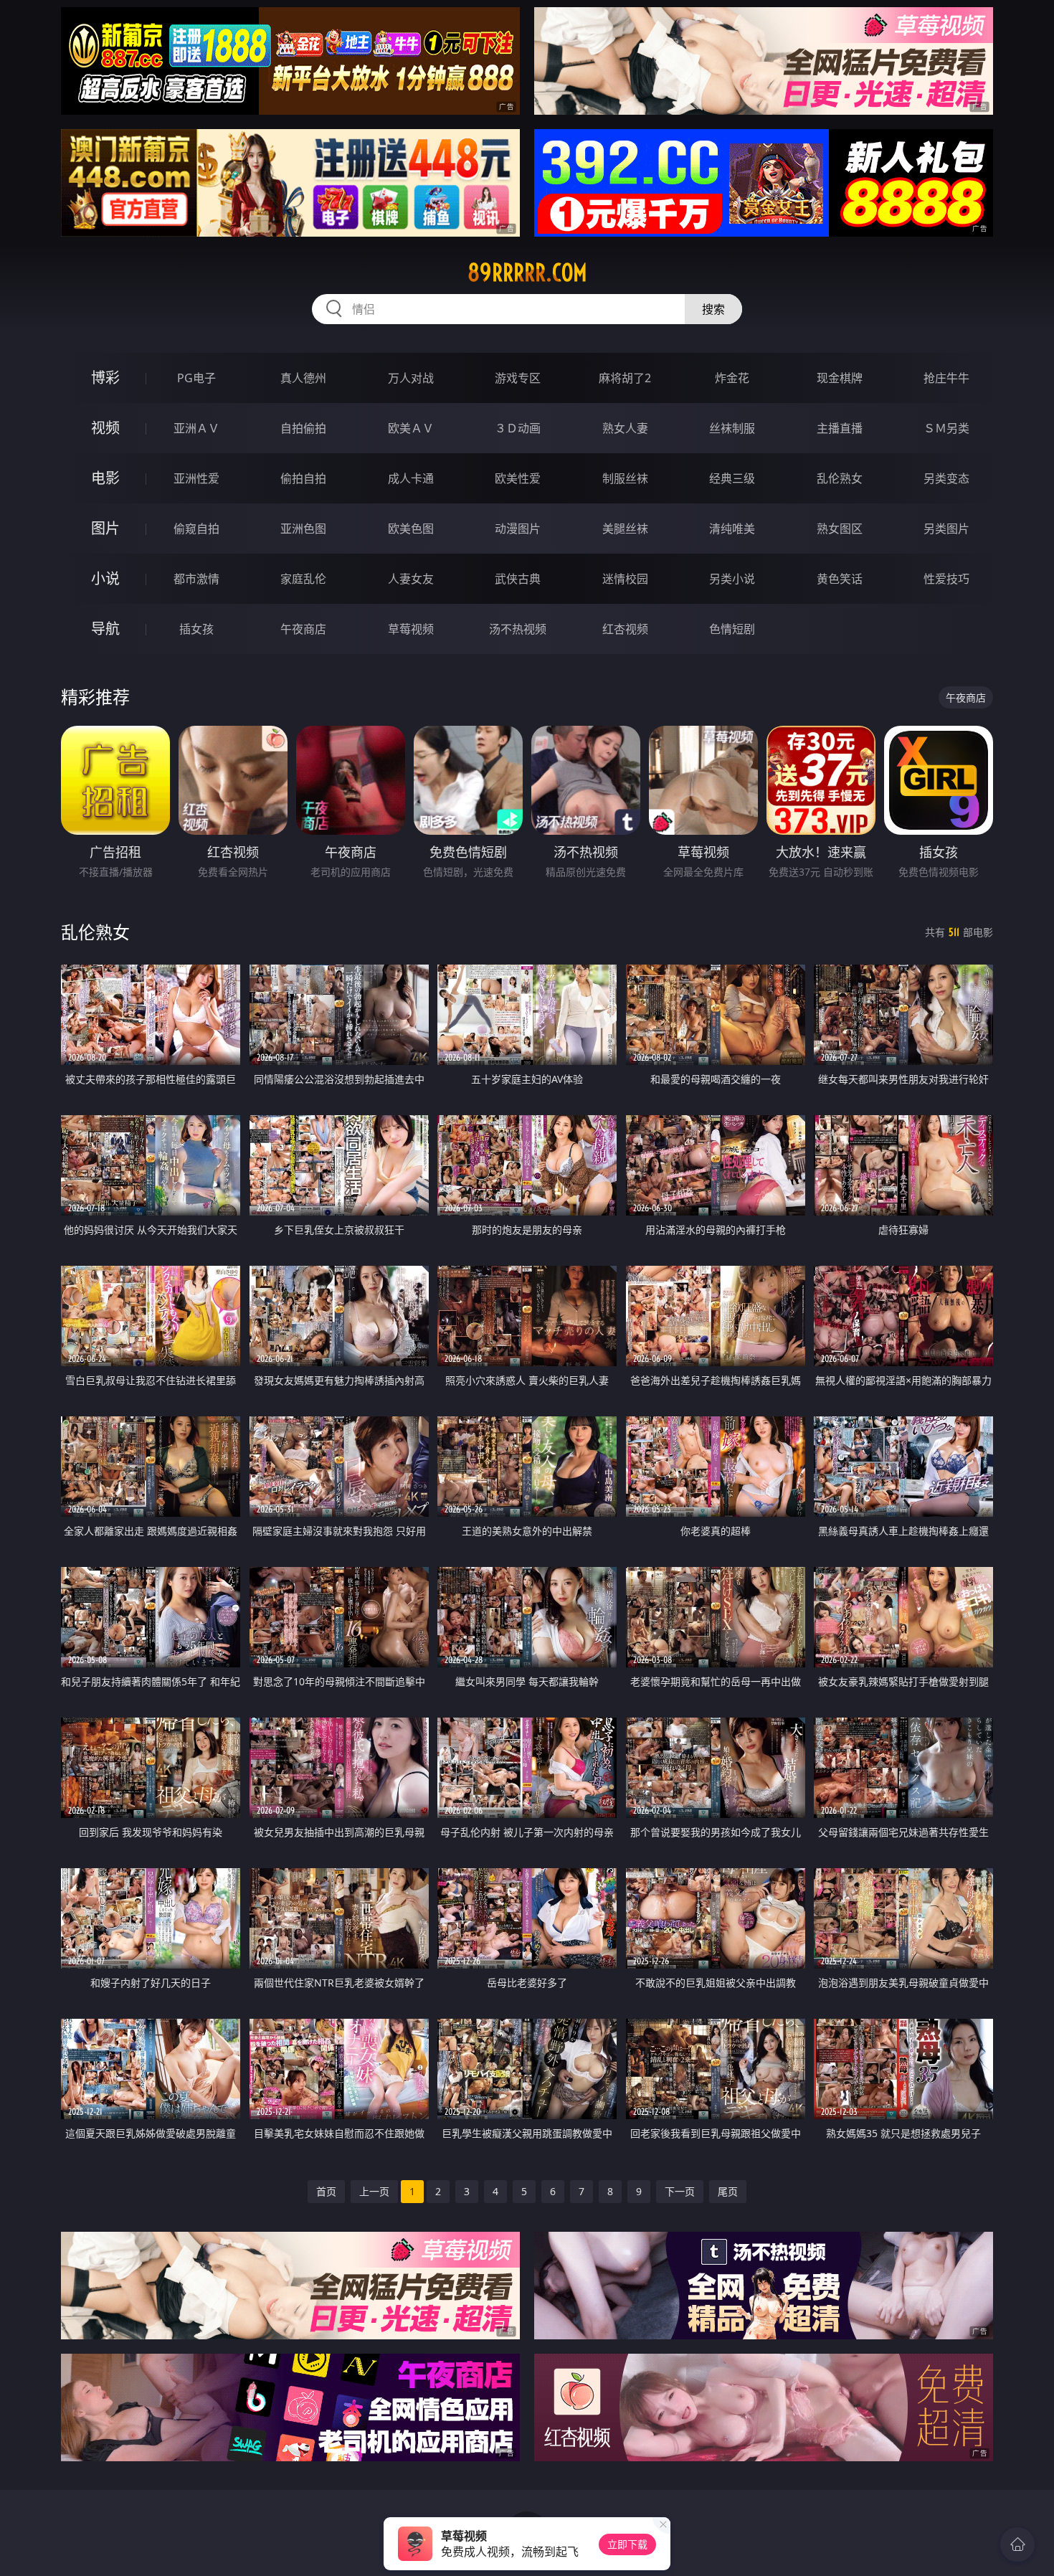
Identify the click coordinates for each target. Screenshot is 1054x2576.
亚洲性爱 (196, 478)
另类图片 (946, 529)
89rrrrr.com (527, 273)
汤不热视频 (518, 629)
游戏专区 (518, 378)
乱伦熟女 (840, 478)
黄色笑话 (840, 579)
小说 (105, 578)
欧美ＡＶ (411, 428)
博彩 (105, 378)
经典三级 (732, 478)
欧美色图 (411, 529)
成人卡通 (411, 478)
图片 (105, 528)
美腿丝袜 (625, 529)
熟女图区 (840, 529)
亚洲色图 (303, 529)
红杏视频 (625, 629)
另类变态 (946, 478)
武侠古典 (518, 579)
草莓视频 (411, 629)
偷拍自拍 (303, 478)
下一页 (680, 2191)
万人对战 (411, 378)
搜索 (713, 309)
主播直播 (840, 428)
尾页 (728, 2191)
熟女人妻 (625, 428)
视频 (105, 428)
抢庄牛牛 (946, 378)
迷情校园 (625, 579)
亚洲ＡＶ (196, 428)
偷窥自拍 (196, 529)
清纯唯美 (732, 529)
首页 (326, 2191)
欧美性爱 (518, 478)
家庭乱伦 (303, 579)
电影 (105, 478)
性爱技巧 (946, 579)
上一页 (374, 2191)
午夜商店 (303, 629)
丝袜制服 (732, 428)
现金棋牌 (840, 378)
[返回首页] (1017, 2544)
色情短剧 (732, 629)
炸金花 (732, 378)
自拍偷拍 (303, 428)
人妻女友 (411, 579)
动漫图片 (518, 529)
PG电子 (196, 378)
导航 (105, 629)
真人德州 (303, 378)
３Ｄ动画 (518, 428)
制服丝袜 (625, 478)
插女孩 (196, 629)
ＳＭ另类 (946, 428)
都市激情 (196, 579)
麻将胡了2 (625, 378)
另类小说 (732, 579)
